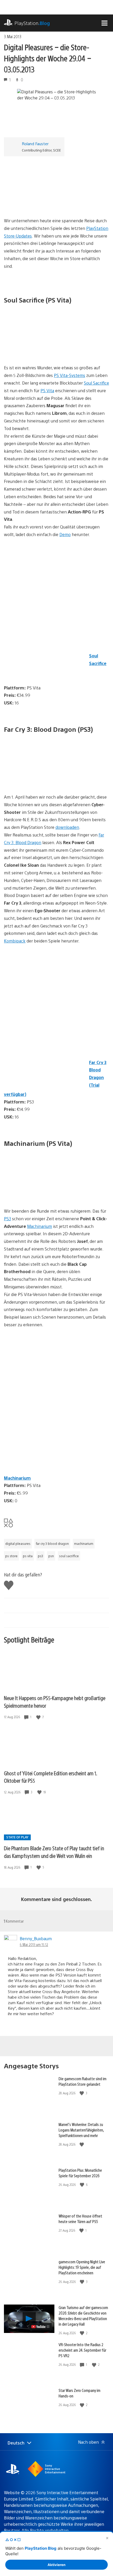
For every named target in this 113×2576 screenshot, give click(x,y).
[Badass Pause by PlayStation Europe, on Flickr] (44, 779)
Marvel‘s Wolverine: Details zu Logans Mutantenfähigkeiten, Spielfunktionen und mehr (81, 2130)
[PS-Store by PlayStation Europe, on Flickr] (44, 202)
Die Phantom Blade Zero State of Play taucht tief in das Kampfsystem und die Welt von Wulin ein (54, 1852)
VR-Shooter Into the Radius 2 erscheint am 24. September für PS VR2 (82, 2350)
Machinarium (40, 1226)
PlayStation (32, 23)
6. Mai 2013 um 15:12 (34, 1944)
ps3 (40, 1556)
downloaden (67, 827)
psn (51, 1556)
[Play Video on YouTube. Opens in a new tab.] (41, 2327)
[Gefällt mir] (39, 1717)
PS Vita (47, 390)
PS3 (7, 1219)
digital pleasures (18, 1544)
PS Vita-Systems (70, 375)
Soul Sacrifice (96, 383)
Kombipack (15, 941)
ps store (11, 1556)
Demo (65, 534)
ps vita (28, 1556)
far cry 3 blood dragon (52, 1544)
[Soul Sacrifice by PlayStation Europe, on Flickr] (44, 350)
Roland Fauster (35, 143)
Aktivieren (56, 2565)
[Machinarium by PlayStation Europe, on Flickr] (44, 1193)
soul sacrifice (69, 1556)
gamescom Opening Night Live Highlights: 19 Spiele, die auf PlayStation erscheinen (82, 2267)
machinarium (84, 1544)
